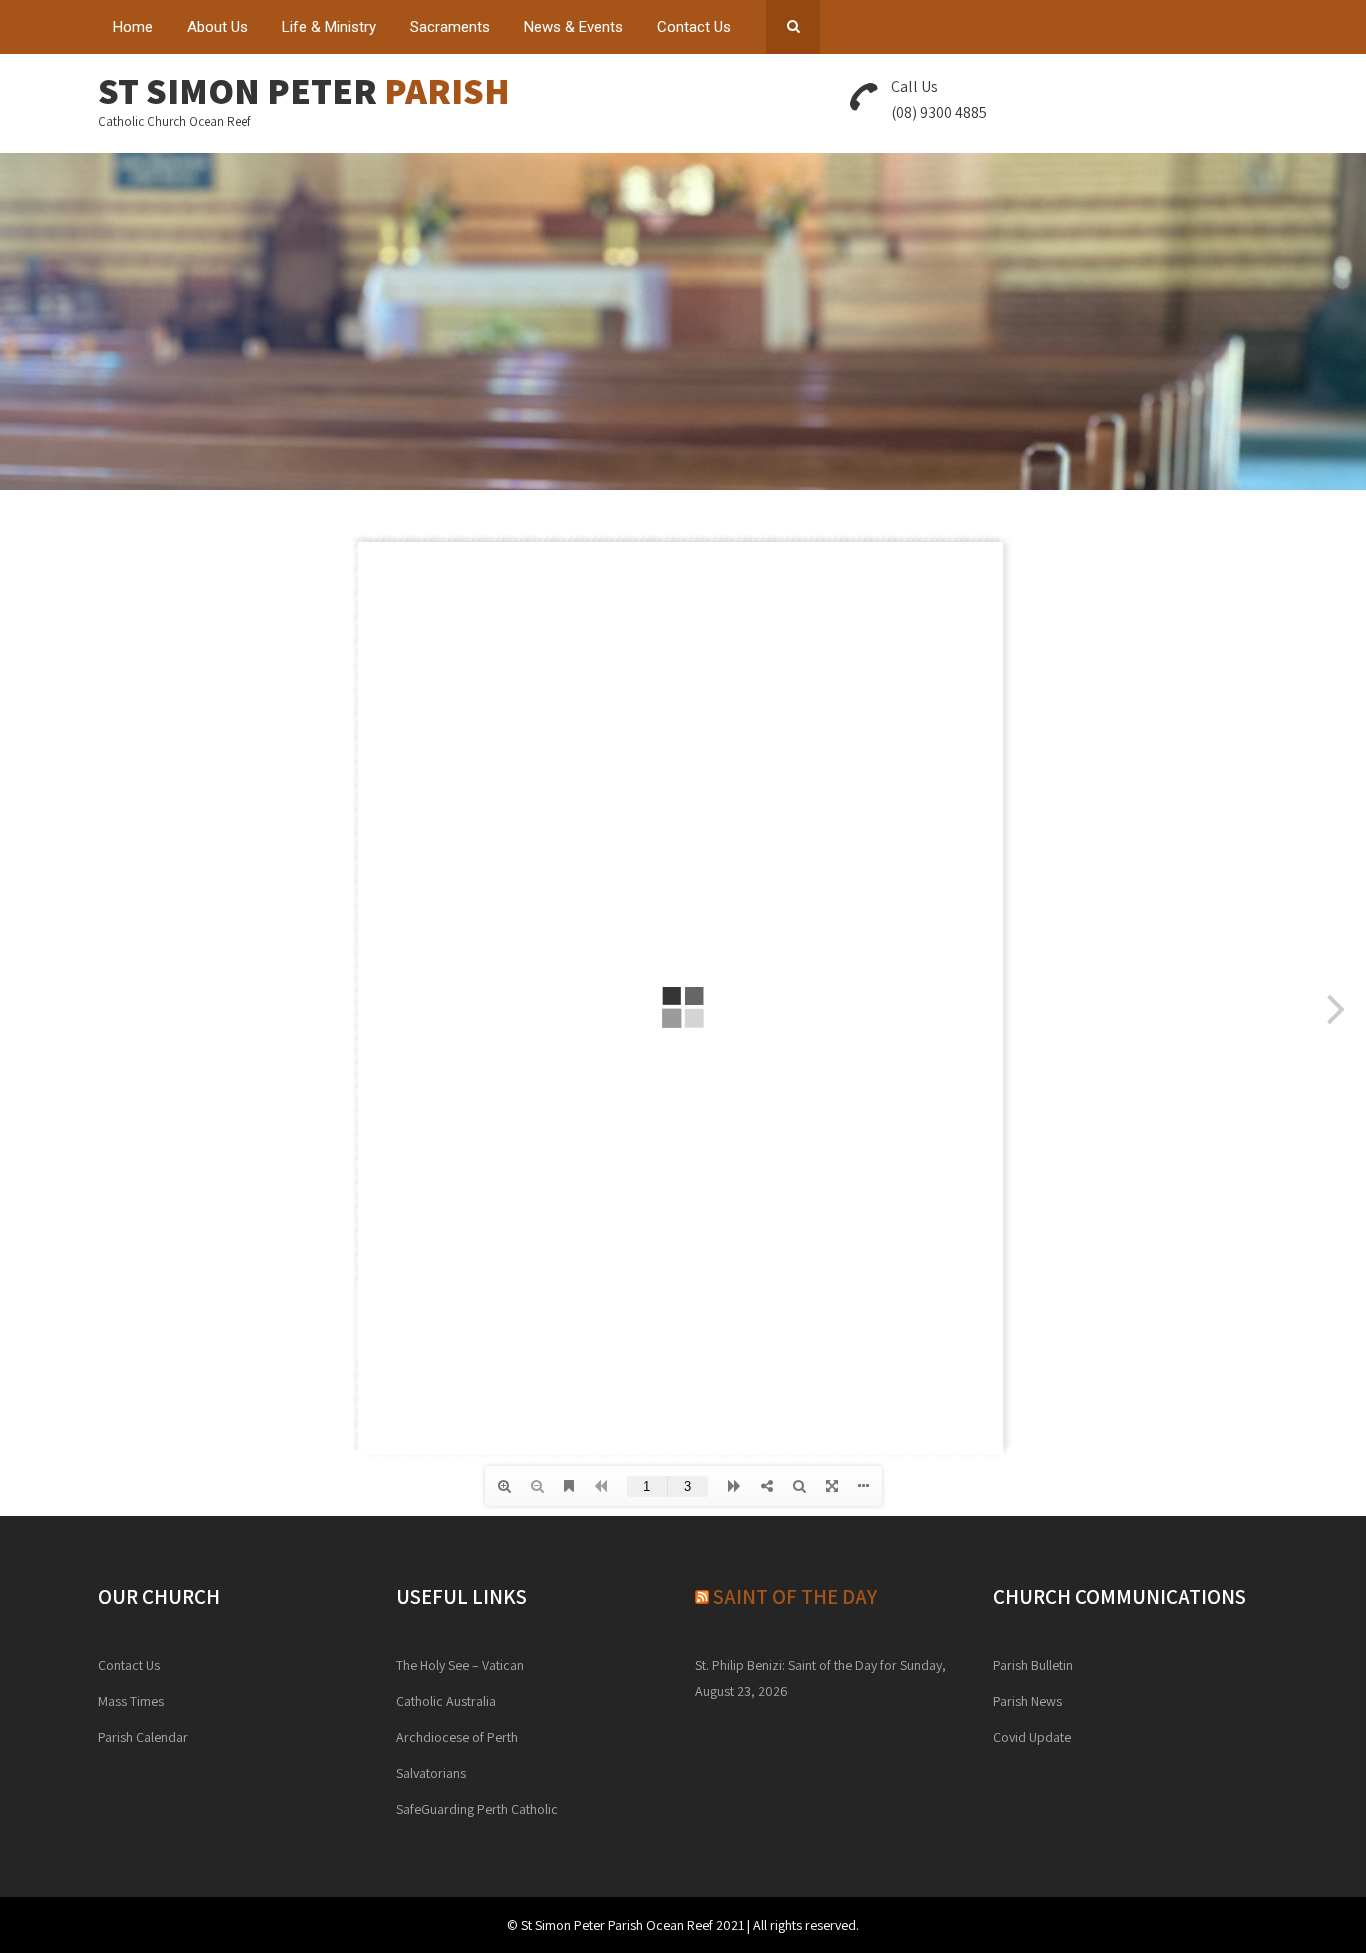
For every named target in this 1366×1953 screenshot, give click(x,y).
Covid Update (1032, 1737)
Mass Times (131, 1701)
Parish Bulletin (1033, 1665)
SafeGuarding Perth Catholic (477, 1809)
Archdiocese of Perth (457, 1737)
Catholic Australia (446, 1701)
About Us (217, 27)
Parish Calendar (143, 1737)
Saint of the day (795, 1596)
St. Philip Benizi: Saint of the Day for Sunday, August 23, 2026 (820, 1678)
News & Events (573, 27)
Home (133, 27)
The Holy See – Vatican (460, 1665)
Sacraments (450, 27)
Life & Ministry (329, 27)
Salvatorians (431, 1773)
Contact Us (694, 27)
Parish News (1027, 1701)
